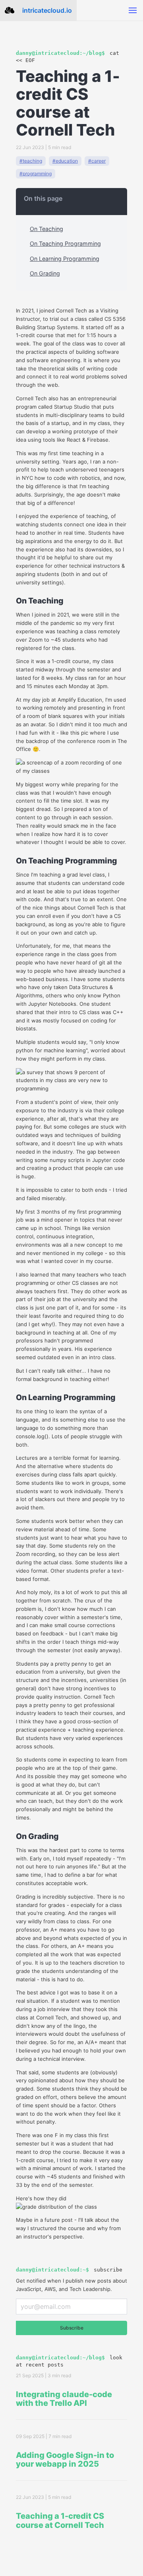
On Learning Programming (65, 259)
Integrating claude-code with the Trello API (64, 2399)
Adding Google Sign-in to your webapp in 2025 (65, 2460)
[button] (133, 10)
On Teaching (46, 229)
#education (65, 161)
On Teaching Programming (65, 243)
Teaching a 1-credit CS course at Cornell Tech (60, 2521)
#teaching (31, 161)
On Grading (45, 273)
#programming (36, 174)
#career (97, 161)
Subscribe (72, 2328)
